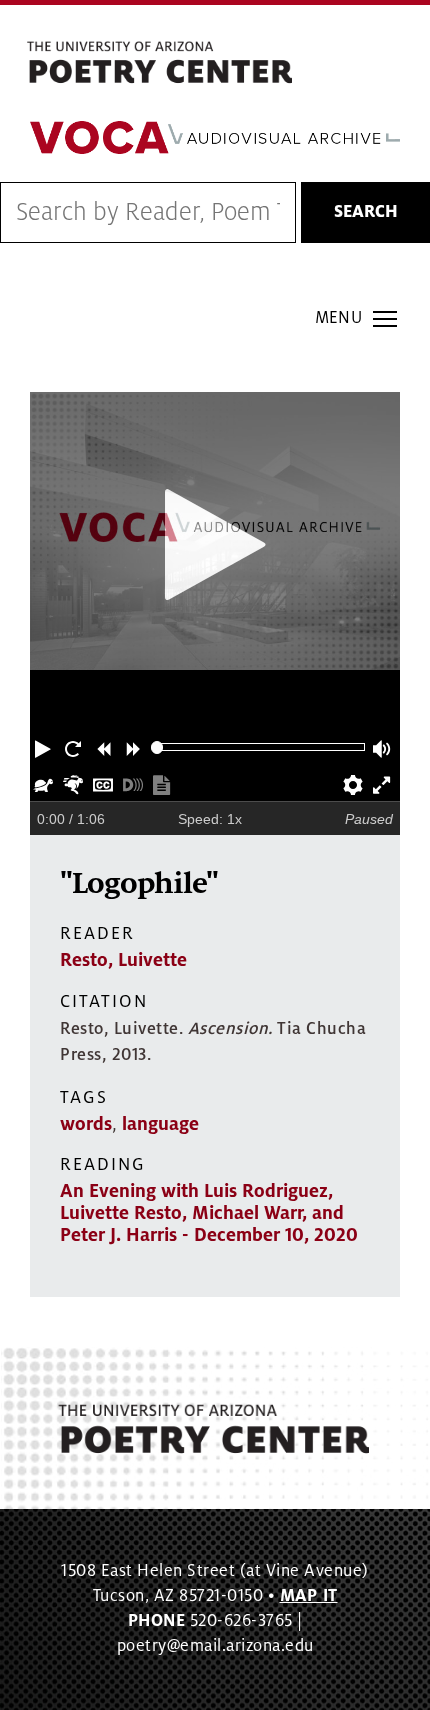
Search (366, 212)
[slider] (157, 747)
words (86, 1124)
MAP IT (309, 1596)
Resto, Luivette (123, 960)
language (160, 1124)
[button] (45, 747)
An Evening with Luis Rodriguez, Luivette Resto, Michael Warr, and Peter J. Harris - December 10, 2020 (209, 1213)
